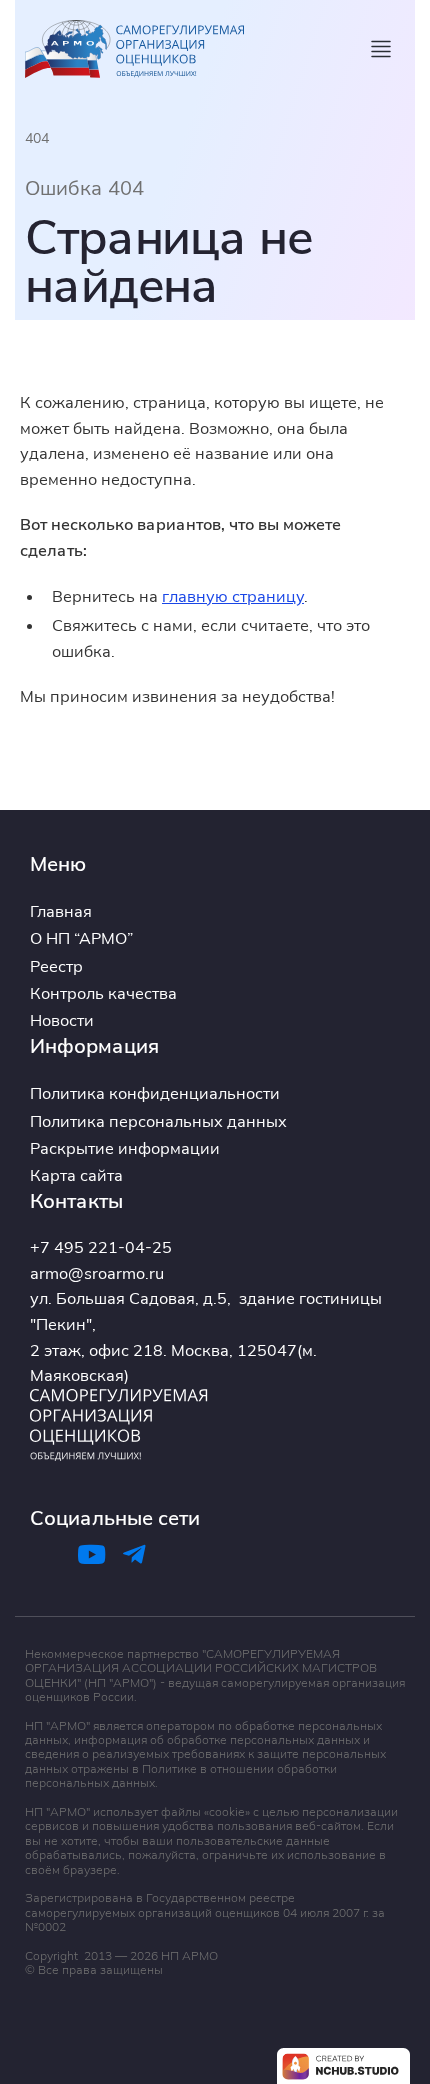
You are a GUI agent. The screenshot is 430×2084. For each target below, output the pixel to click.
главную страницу (233, 596)
